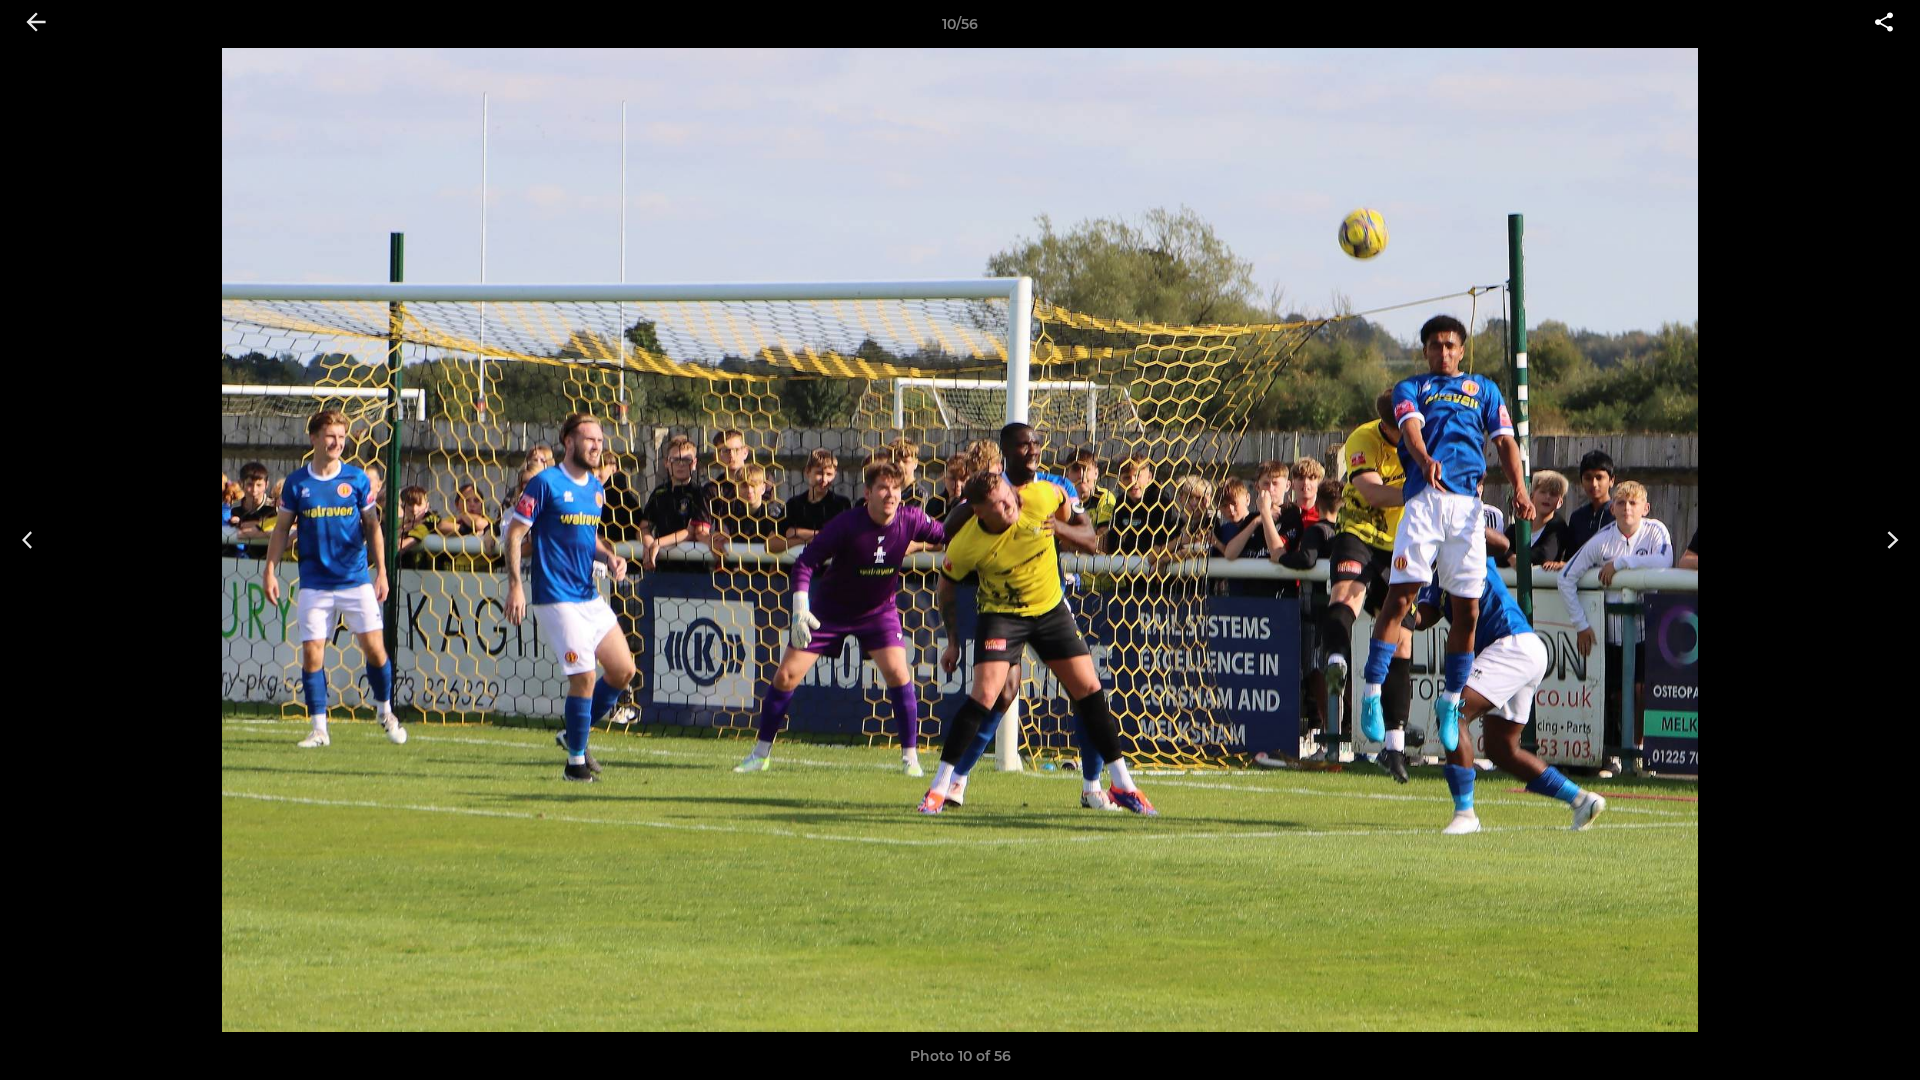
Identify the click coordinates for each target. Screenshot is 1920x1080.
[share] (1884, 24)
